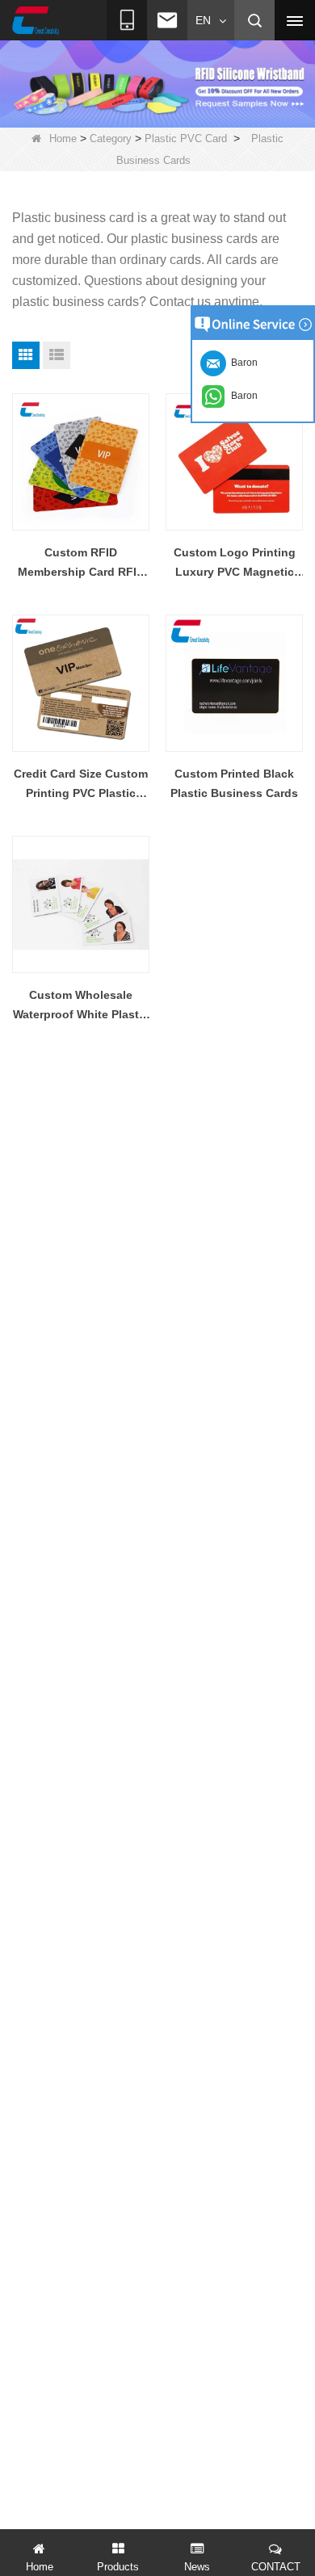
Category (111, 138)
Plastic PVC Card (186, 138)
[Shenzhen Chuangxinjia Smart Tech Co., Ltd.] (36, 21)
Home (63, 138)
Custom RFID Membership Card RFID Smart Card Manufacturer (81, 564)
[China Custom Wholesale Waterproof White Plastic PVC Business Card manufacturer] (81, 904)
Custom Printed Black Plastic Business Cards (234, 783)
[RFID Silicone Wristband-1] (157, 83)
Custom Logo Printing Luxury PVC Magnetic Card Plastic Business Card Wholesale (235, 564)
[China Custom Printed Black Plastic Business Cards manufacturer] (234, 683)
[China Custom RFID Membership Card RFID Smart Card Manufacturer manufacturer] (81, 462)
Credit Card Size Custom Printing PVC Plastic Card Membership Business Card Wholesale (81, 785)
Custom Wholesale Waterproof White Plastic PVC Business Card (81, 1006)
